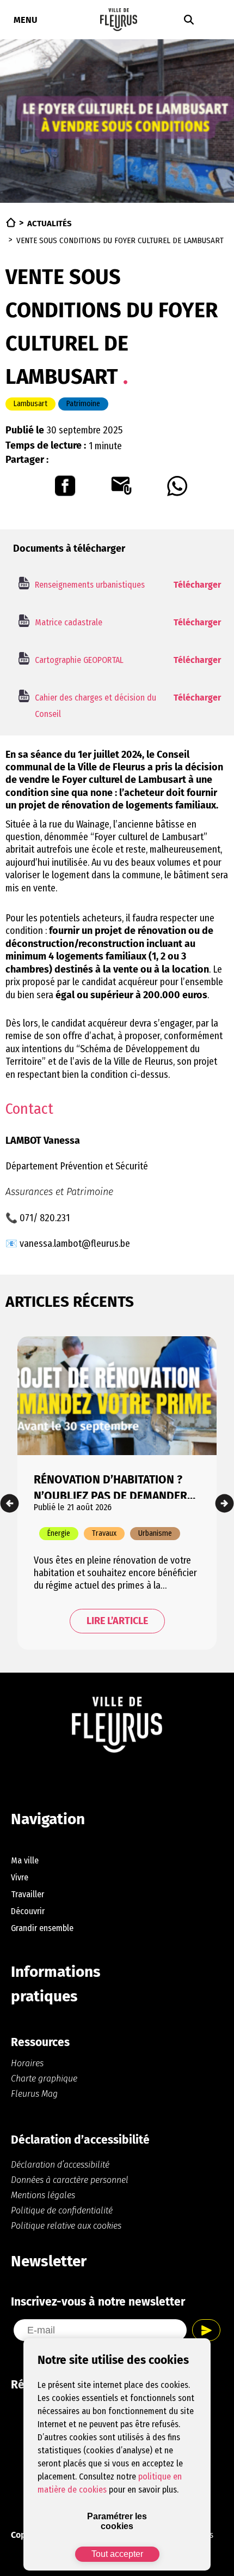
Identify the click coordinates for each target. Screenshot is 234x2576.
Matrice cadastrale (69, 622)
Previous (10, 1503)
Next (224, 1503)
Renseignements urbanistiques (90, 585)
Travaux (104, 1533)
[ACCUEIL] (11, 222)
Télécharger (197, 585)
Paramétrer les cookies (117, 2521)
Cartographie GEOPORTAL (79, 660)
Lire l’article (117, 1621)
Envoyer (206, 2330)
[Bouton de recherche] (189, 20)
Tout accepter (117, 2554)
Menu (26, 20)
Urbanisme (155, 1533)
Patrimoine (83, 404)
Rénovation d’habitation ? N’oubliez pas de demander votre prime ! (110, 1486)
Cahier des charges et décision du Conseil (96, 706)
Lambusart (30, 404)
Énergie (59, 1533)
